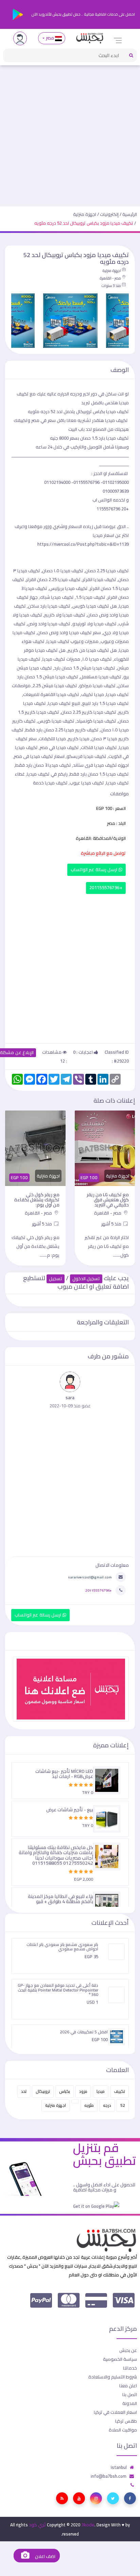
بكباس (65, 2091)
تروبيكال (43, 2091)
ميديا (101, 2091)
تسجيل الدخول (86, 1279)
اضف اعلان (45, 2556)
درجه (107, 2105)
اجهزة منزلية (85, 214)
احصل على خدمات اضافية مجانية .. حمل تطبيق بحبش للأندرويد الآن (83, 14)
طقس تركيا (126, 2421)
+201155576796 (106, 888)
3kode (88, 2525)
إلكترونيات (109, 214)
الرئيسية (130, 214)
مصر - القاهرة (110, 278)
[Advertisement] (70, 133)
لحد (24, 2091)
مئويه (89, 2105)
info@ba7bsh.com (109, 2476)
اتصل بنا (130, 2394)
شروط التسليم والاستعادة (113, 2377)
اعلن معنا (128, 2386)
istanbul (119, 2467)
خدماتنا (130, 2368)
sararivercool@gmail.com (90, 1577)
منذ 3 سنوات (111, 286)
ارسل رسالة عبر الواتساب (95, 870)
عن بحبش (128, 2350)
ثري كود (37, 2525)
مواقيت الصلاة (123, 2430)
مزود (83, 2091)
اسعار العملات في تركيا (115, 2412)
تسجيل (56, 1279)
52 (123, 2105)
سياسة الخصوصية (120, 2359)
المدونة (130, 2403)
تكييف (119, 2091)
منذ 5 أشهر (112, 1224)
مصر (50, 38)
